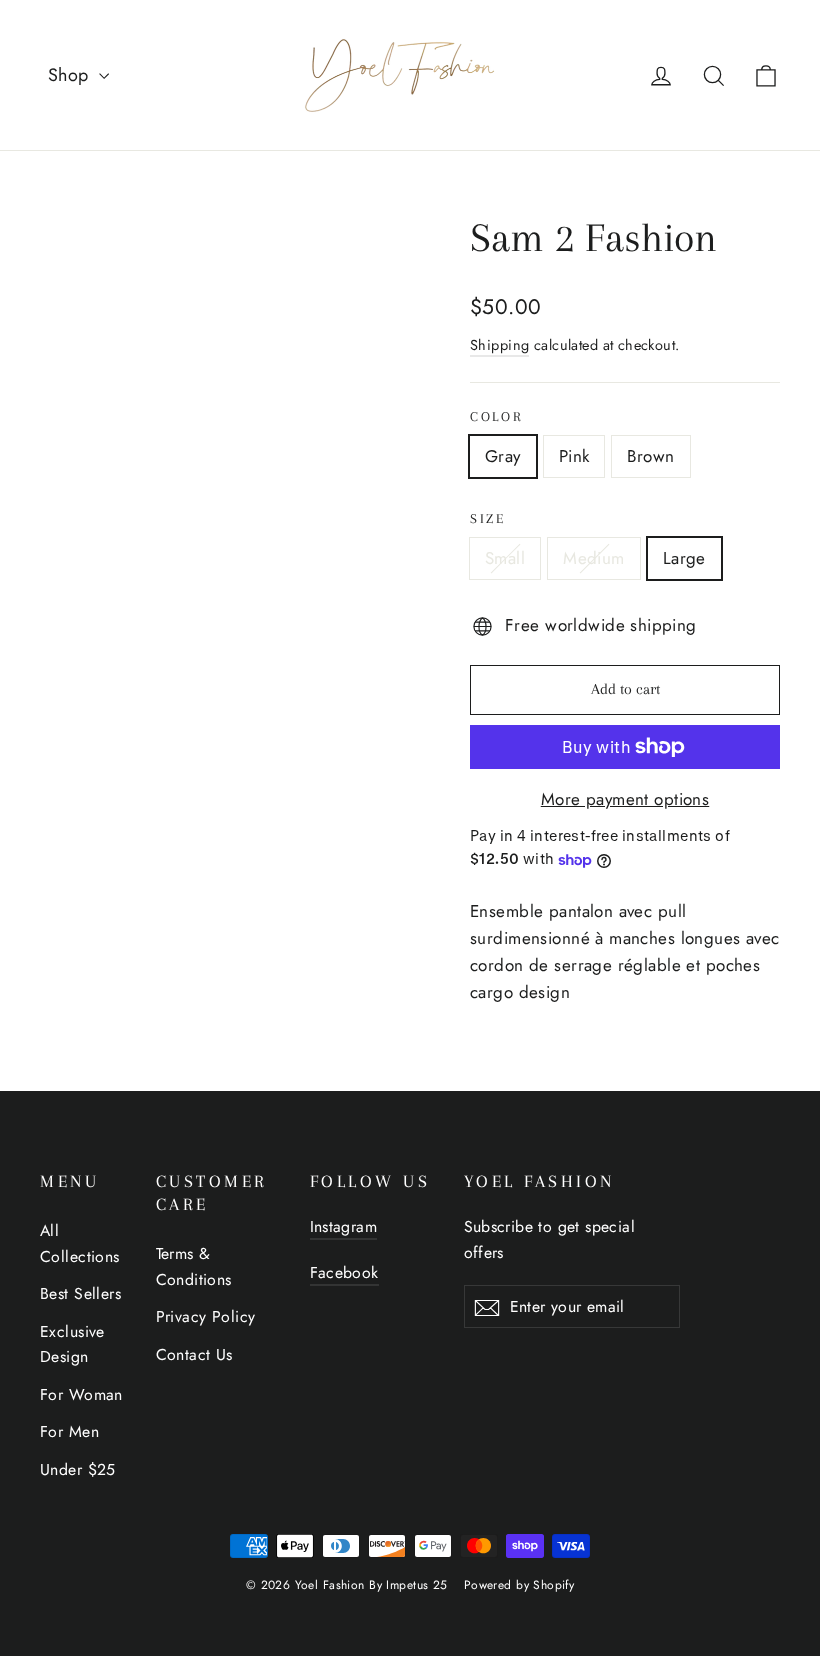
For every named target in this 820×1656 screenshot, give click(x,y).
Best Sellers (80, 1293)
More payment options (625, 799)
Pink (574, 456)
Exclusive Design (72, 1344)
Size (488, 518)
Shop (71, 75)
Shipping (499, 345)
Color (496, 416)
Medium (594, 558)
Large (684, 558)
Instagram (344, 1226)
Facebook (344, 1272)
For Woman (81, 1394)
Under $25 (78, 1469)
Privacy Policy (206, 1316)
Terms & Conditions (194, 1266)
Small (505, 558)
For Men (69, 1431)
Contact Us (194, 1354)
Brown (650, 456)
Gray (503, 456)
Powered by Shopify (519, 1585)
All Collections (80, 1243)
